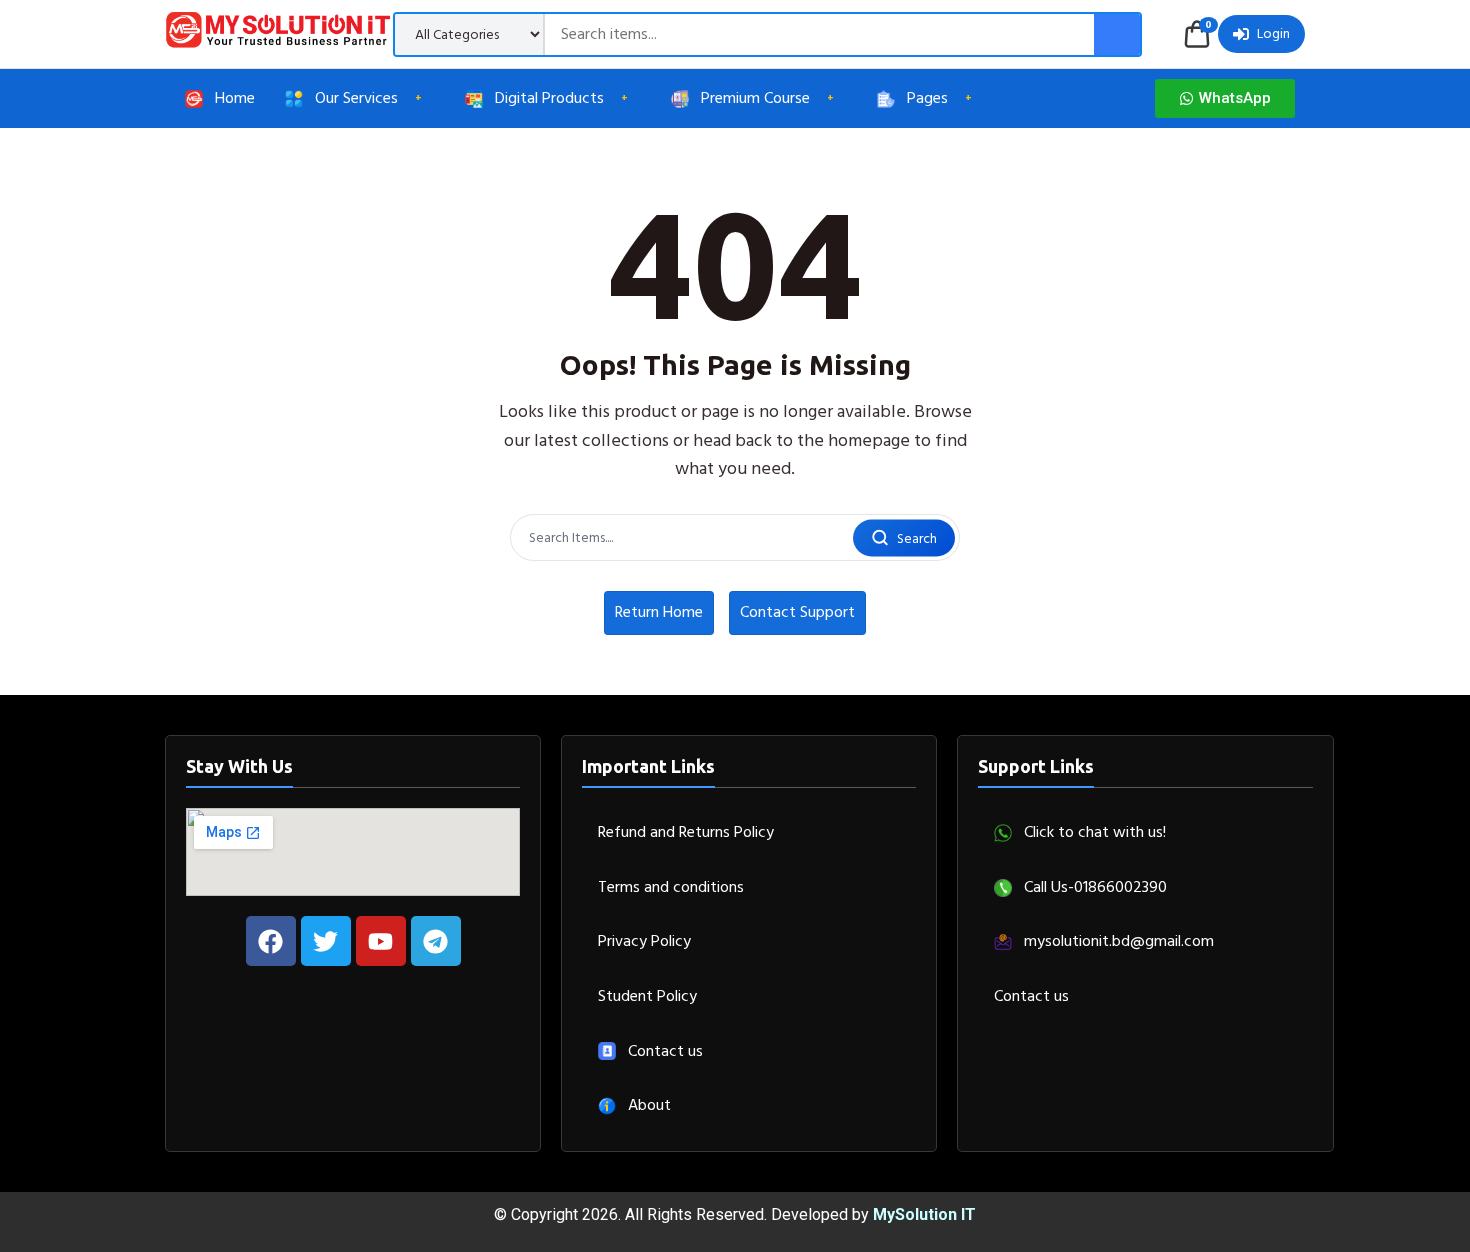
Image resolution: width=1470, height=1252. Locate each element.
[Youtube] (381, 941)
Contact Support (797, 612)
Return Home (659, 612)
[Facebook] (271, 941)
